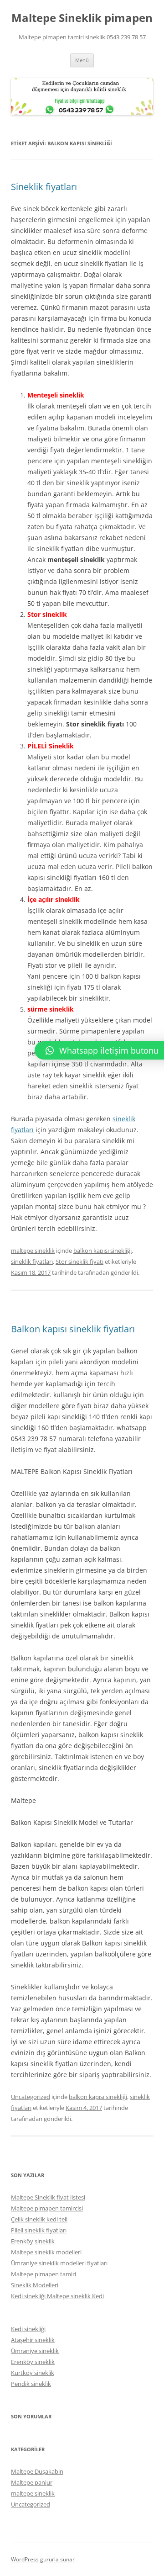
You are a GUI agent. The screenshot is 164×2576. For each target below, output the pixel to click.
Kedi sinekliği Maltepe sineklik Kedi (57, 2296)
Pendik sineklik (31, 2384)
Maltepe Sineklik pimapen (82, 18)
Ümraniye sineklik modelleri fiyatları (59, 2263)
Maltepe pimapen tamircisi (47, 2208)
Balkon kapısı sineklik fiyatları (73, 1329)
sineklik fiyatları (32, 1261)
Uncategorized (31, 2097)
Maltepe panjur (32, 2482)
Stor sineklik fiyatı (79, 1261)
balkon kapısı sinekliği (102, 1251)
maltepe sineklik (33, 1251)
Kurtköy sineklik (33, 2373)
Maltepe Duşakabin (37, 2471)
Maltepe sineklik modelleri (46, 2252)
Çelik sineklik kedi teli (39, 2219)
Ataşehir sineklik (33, 2340)
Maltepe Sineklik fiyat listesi (48, 2197)
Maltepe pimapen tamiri (44, 2274)
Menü (82, 60)
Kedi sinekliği (28, 2329)
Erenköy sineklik (33, 2241)
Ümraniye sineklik (35, 2351)
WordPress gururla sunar (43, 2559)
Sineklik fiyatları (44, 187)
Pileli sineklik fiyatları (39, 2230)
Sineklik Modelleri (35, 2285)
